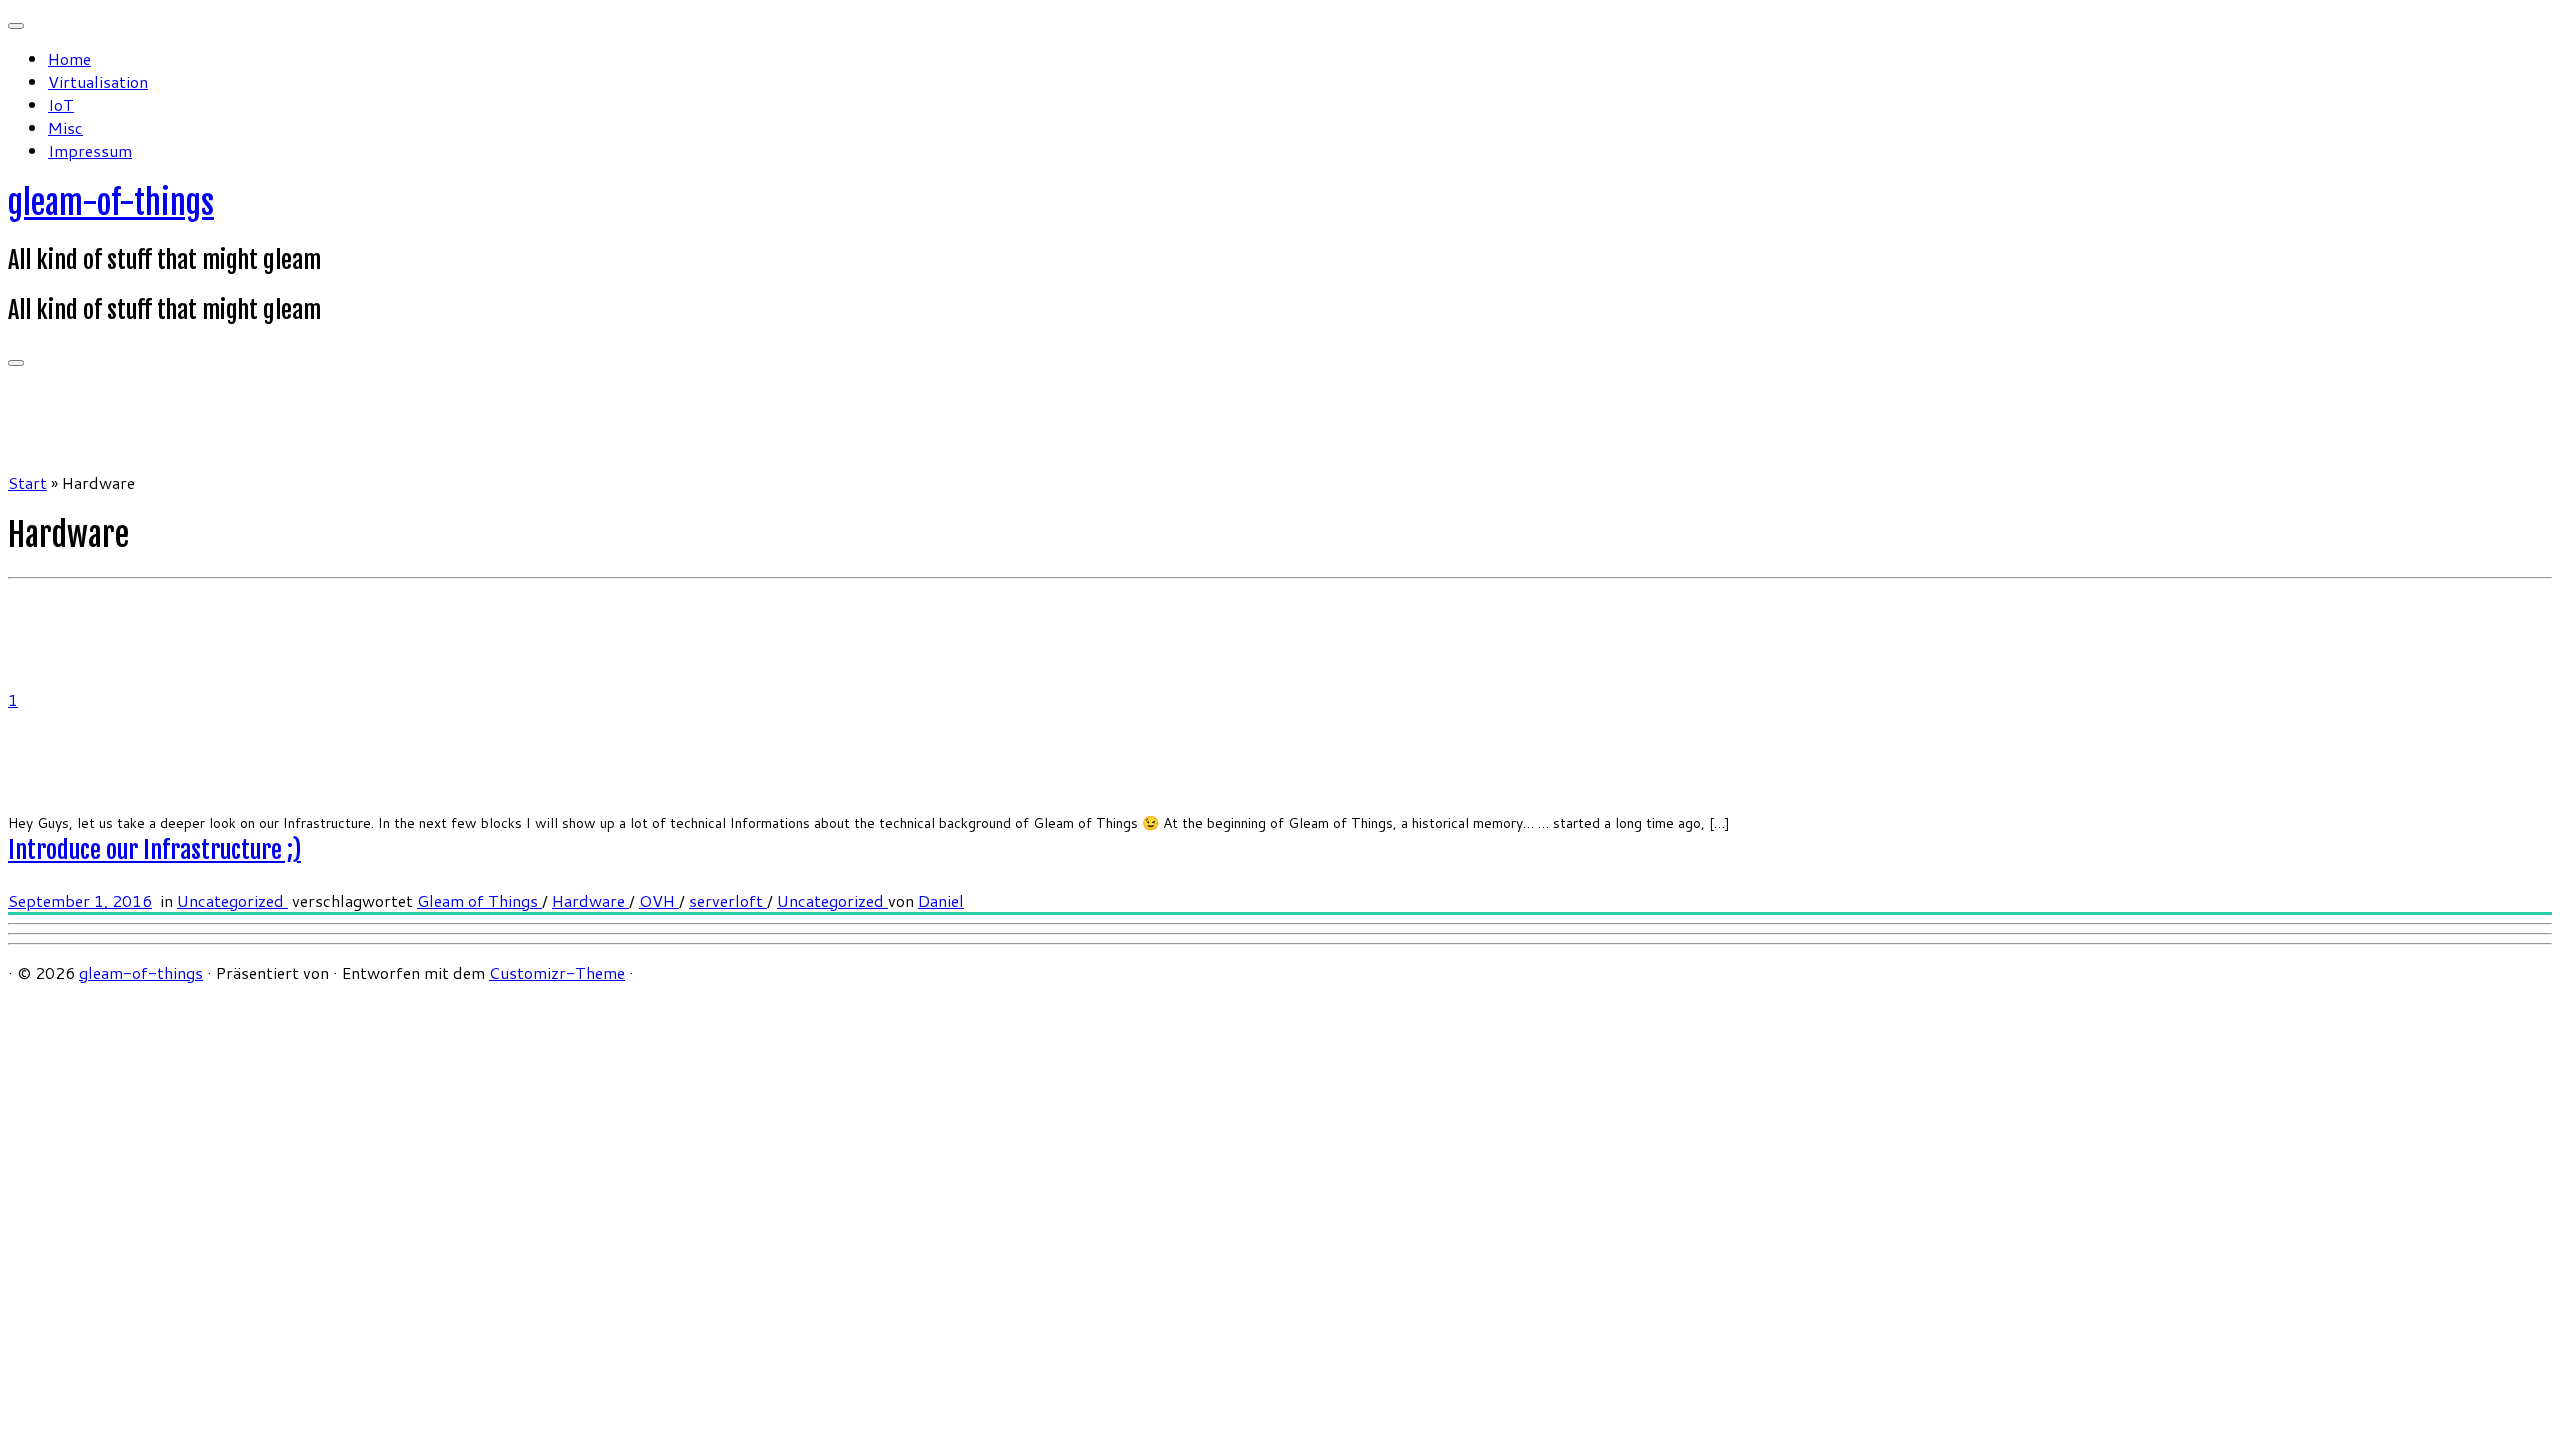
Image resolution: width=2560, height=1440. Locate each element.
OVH (659, 900)
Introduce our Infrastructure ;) (154, 850)
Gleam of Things (479, 900)
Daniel (941, 900)
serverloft (728, 900)
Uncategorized (232, 900)
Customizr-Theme (557, 972)
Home (69, 58)
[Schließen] (16, 26)
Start (27, 482)
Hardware (590, 900)
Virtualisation (98, 81)
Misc (65, 127)
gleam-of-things (111, 203)
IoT (61, 104)
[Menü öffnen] (16, 363)
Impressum (90, 150)
